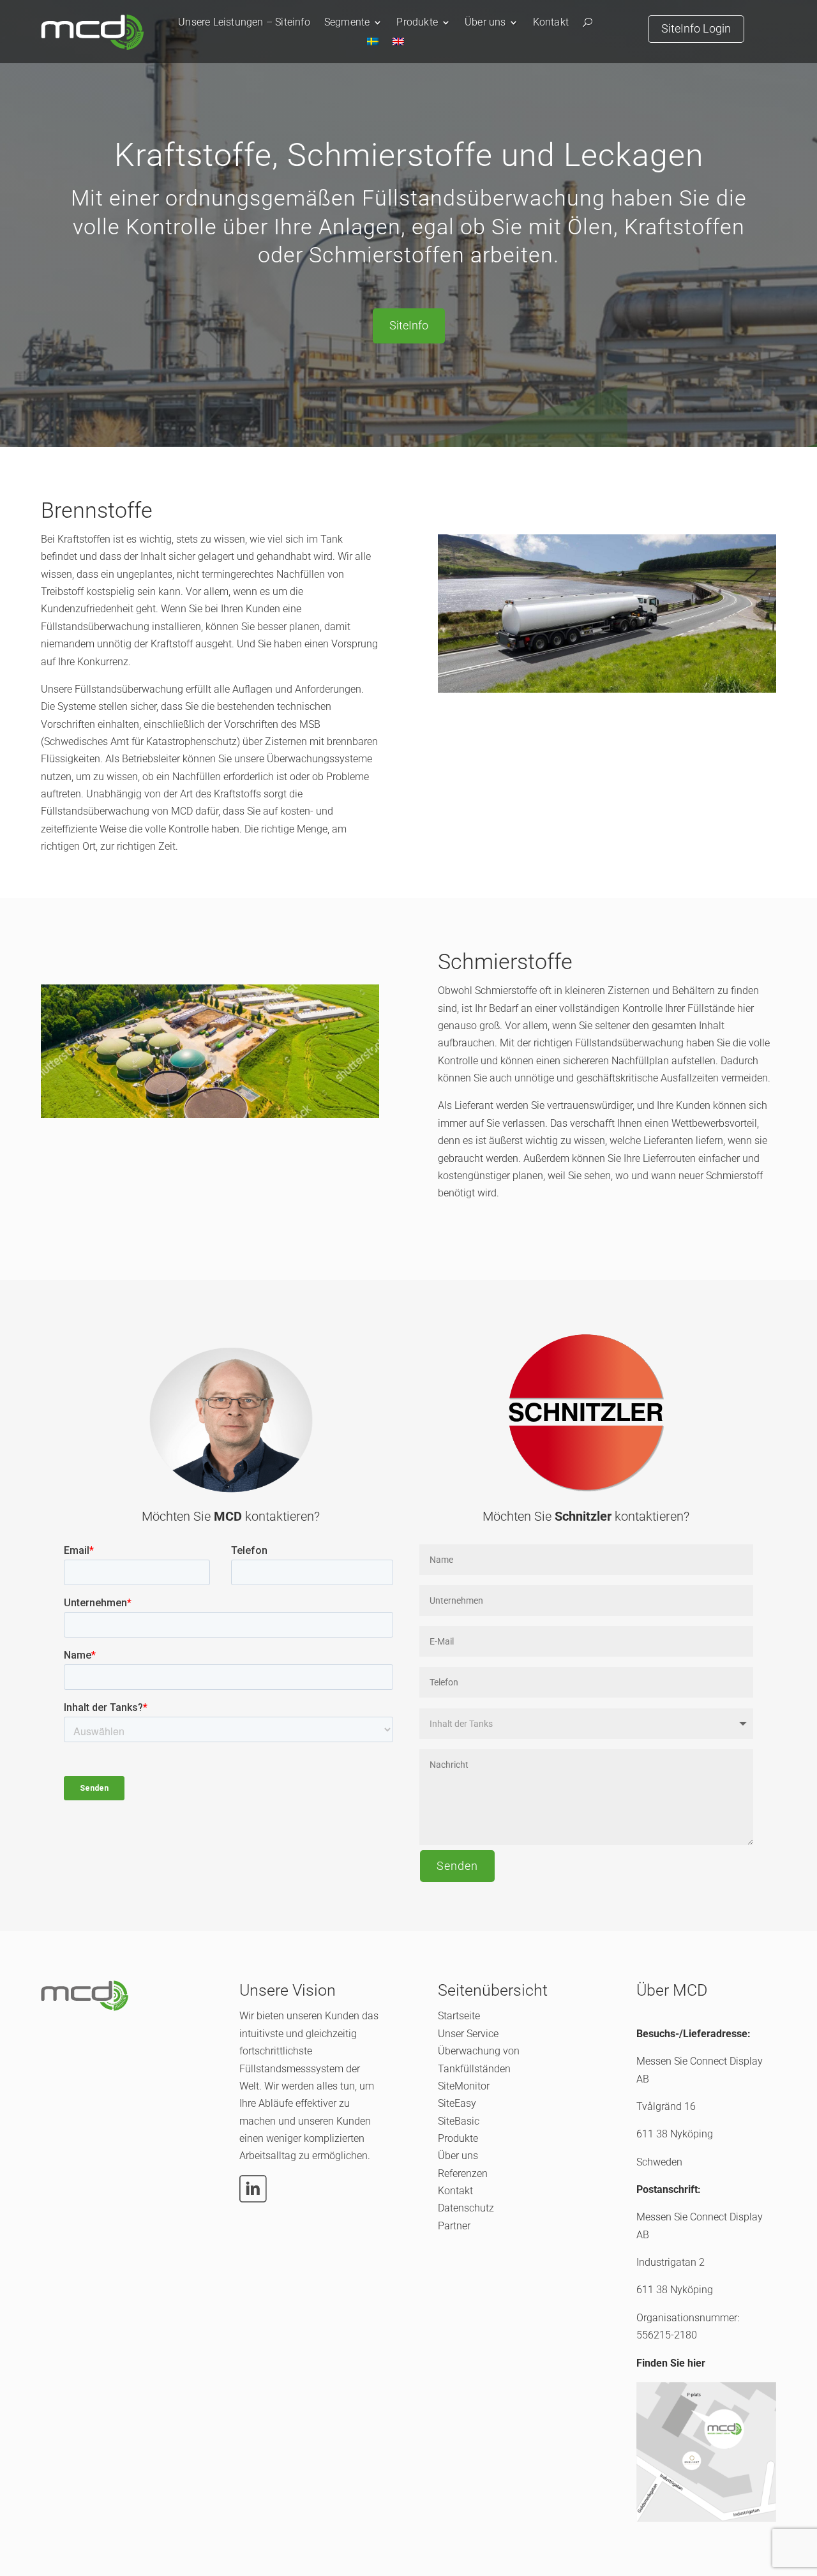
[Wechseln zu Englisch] (398, 44)
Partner (454, 2226)
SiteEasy (457, 2103)
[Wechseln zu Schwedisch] (373, 44)
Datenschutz (466, 2208)
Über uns (485, 23)
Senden (457, 1866)
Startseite (459, 2016)
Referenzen (463, 2173)
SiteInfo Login (696, 28)
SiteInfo (409, 325)
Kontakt (551, 23)
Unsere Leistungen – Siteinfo (244, 23)
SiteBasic (459, 2121)
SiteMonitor (464, 2086)
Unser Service (468, 2034)
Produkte (417, 23)
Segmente (347, 23)
